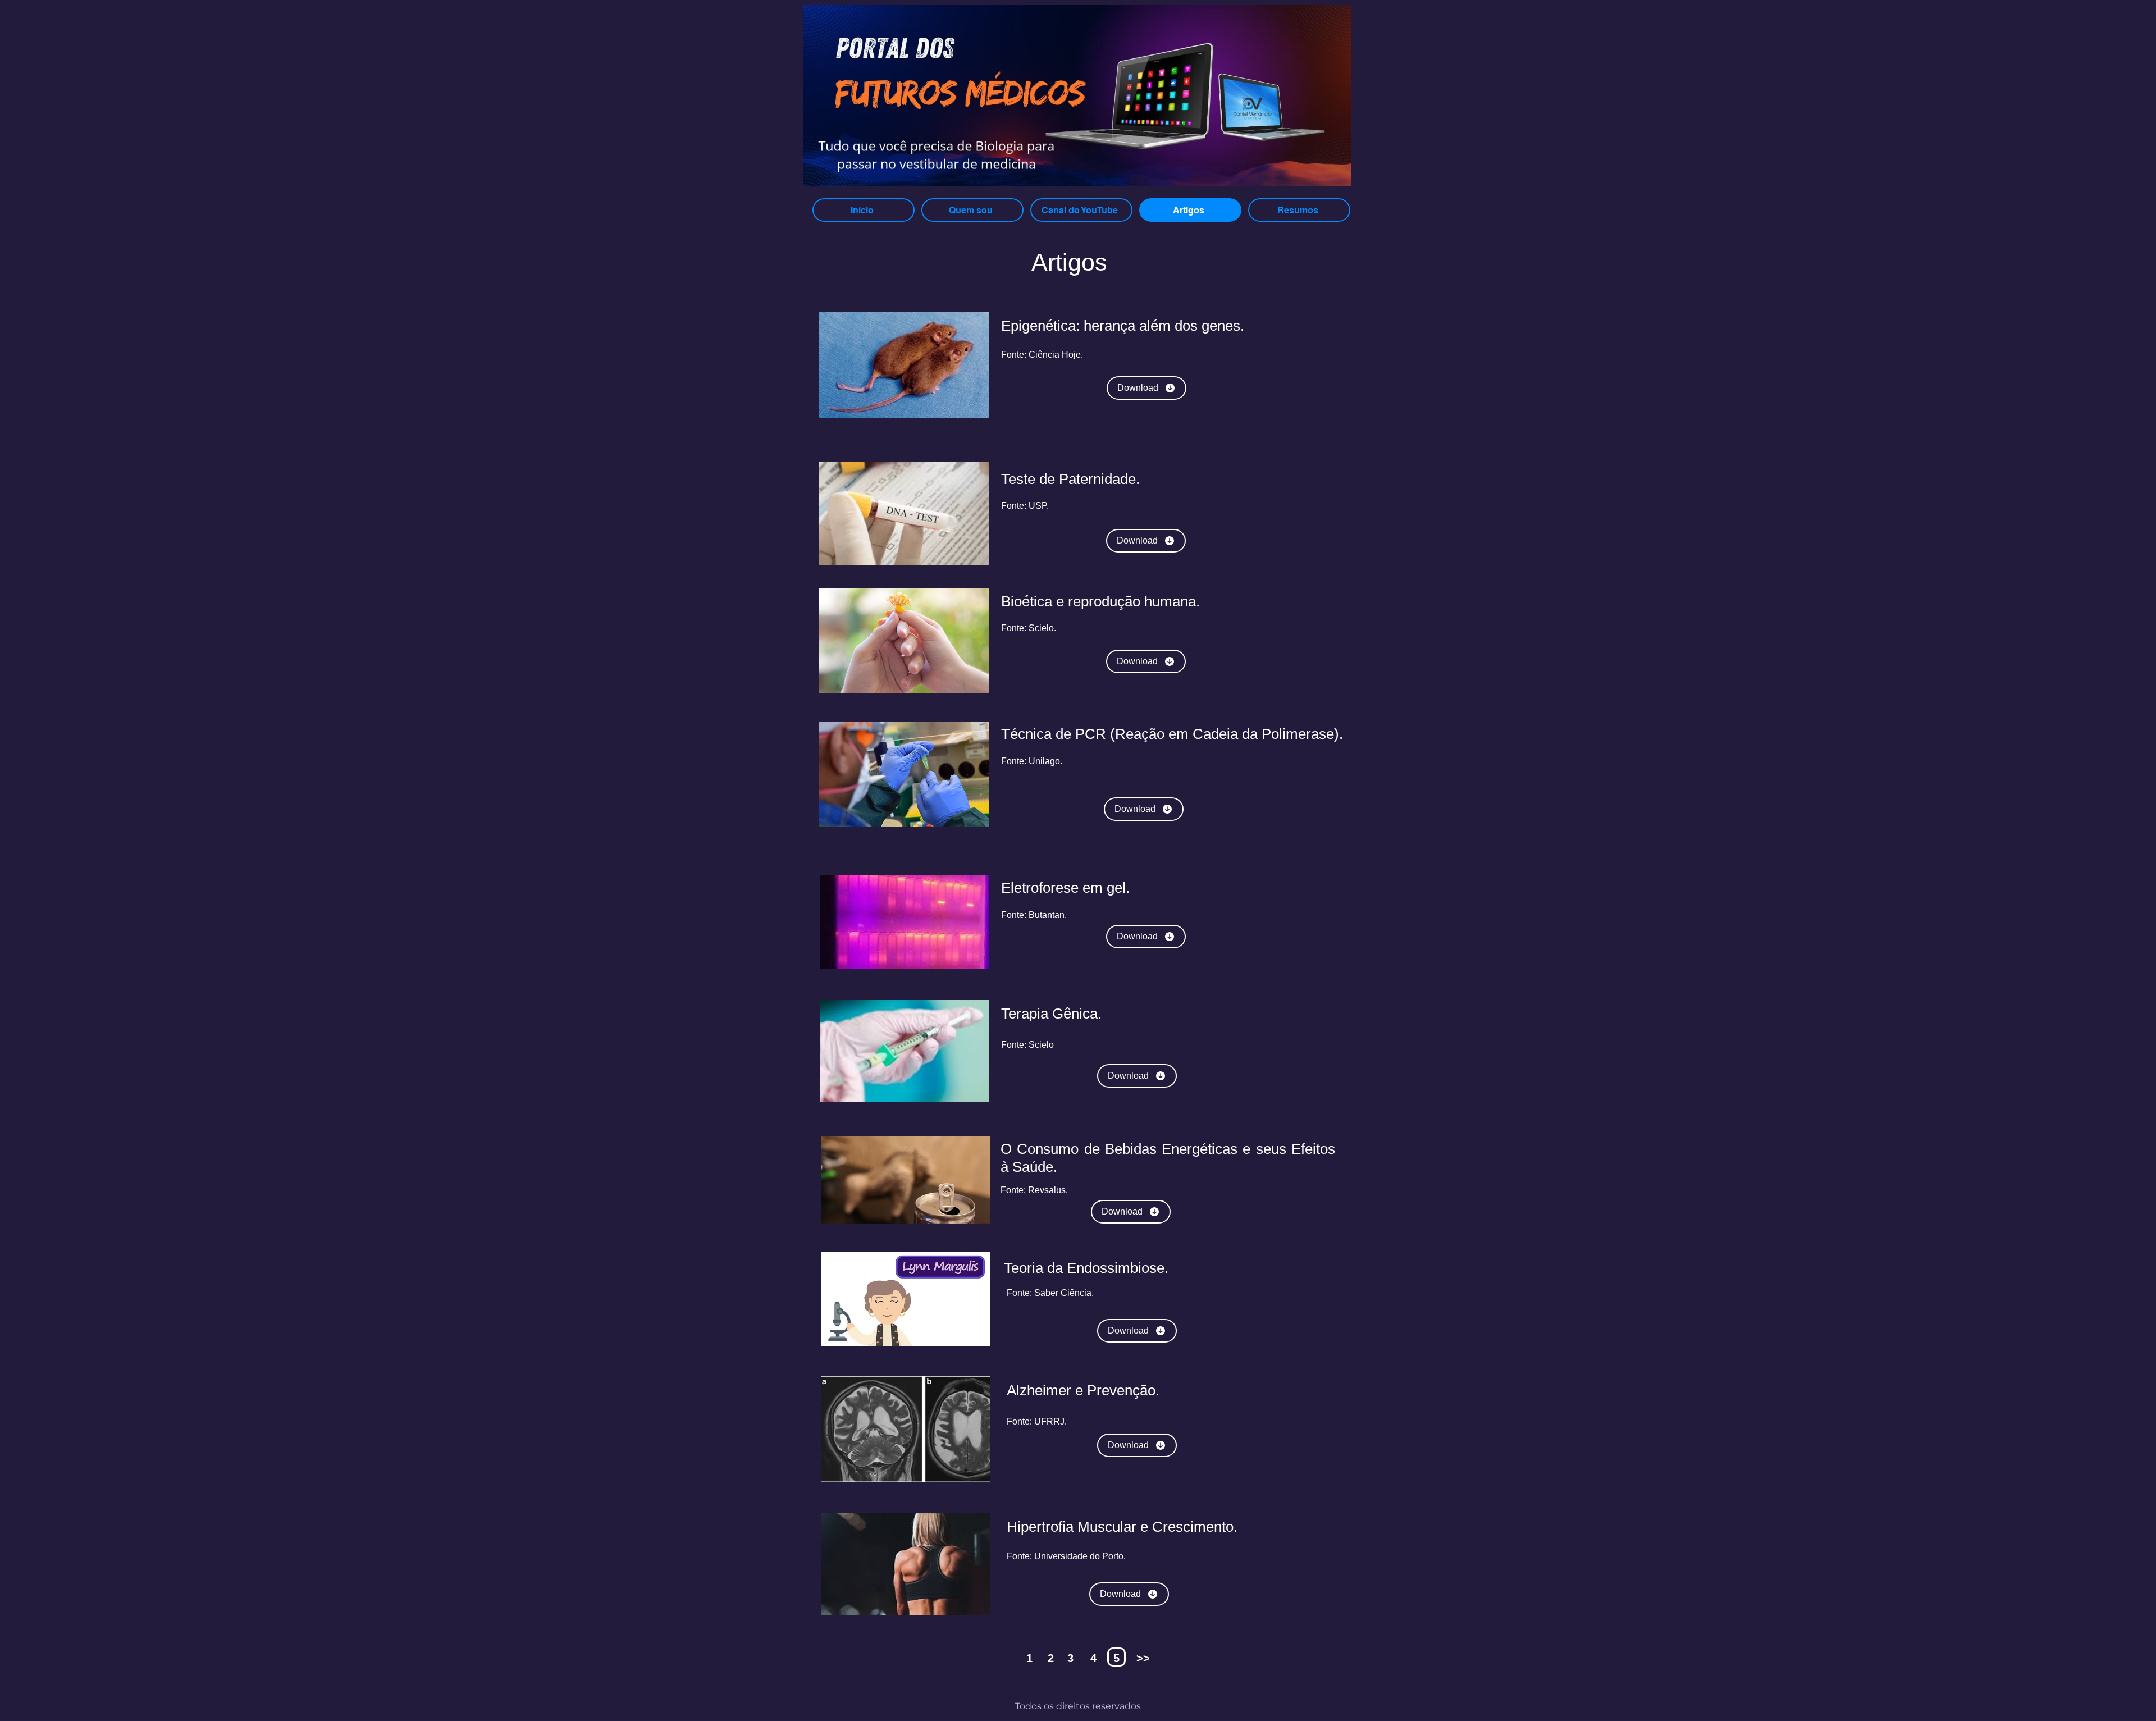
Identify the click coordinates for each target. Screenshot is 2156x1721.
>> (1143, 1658)
